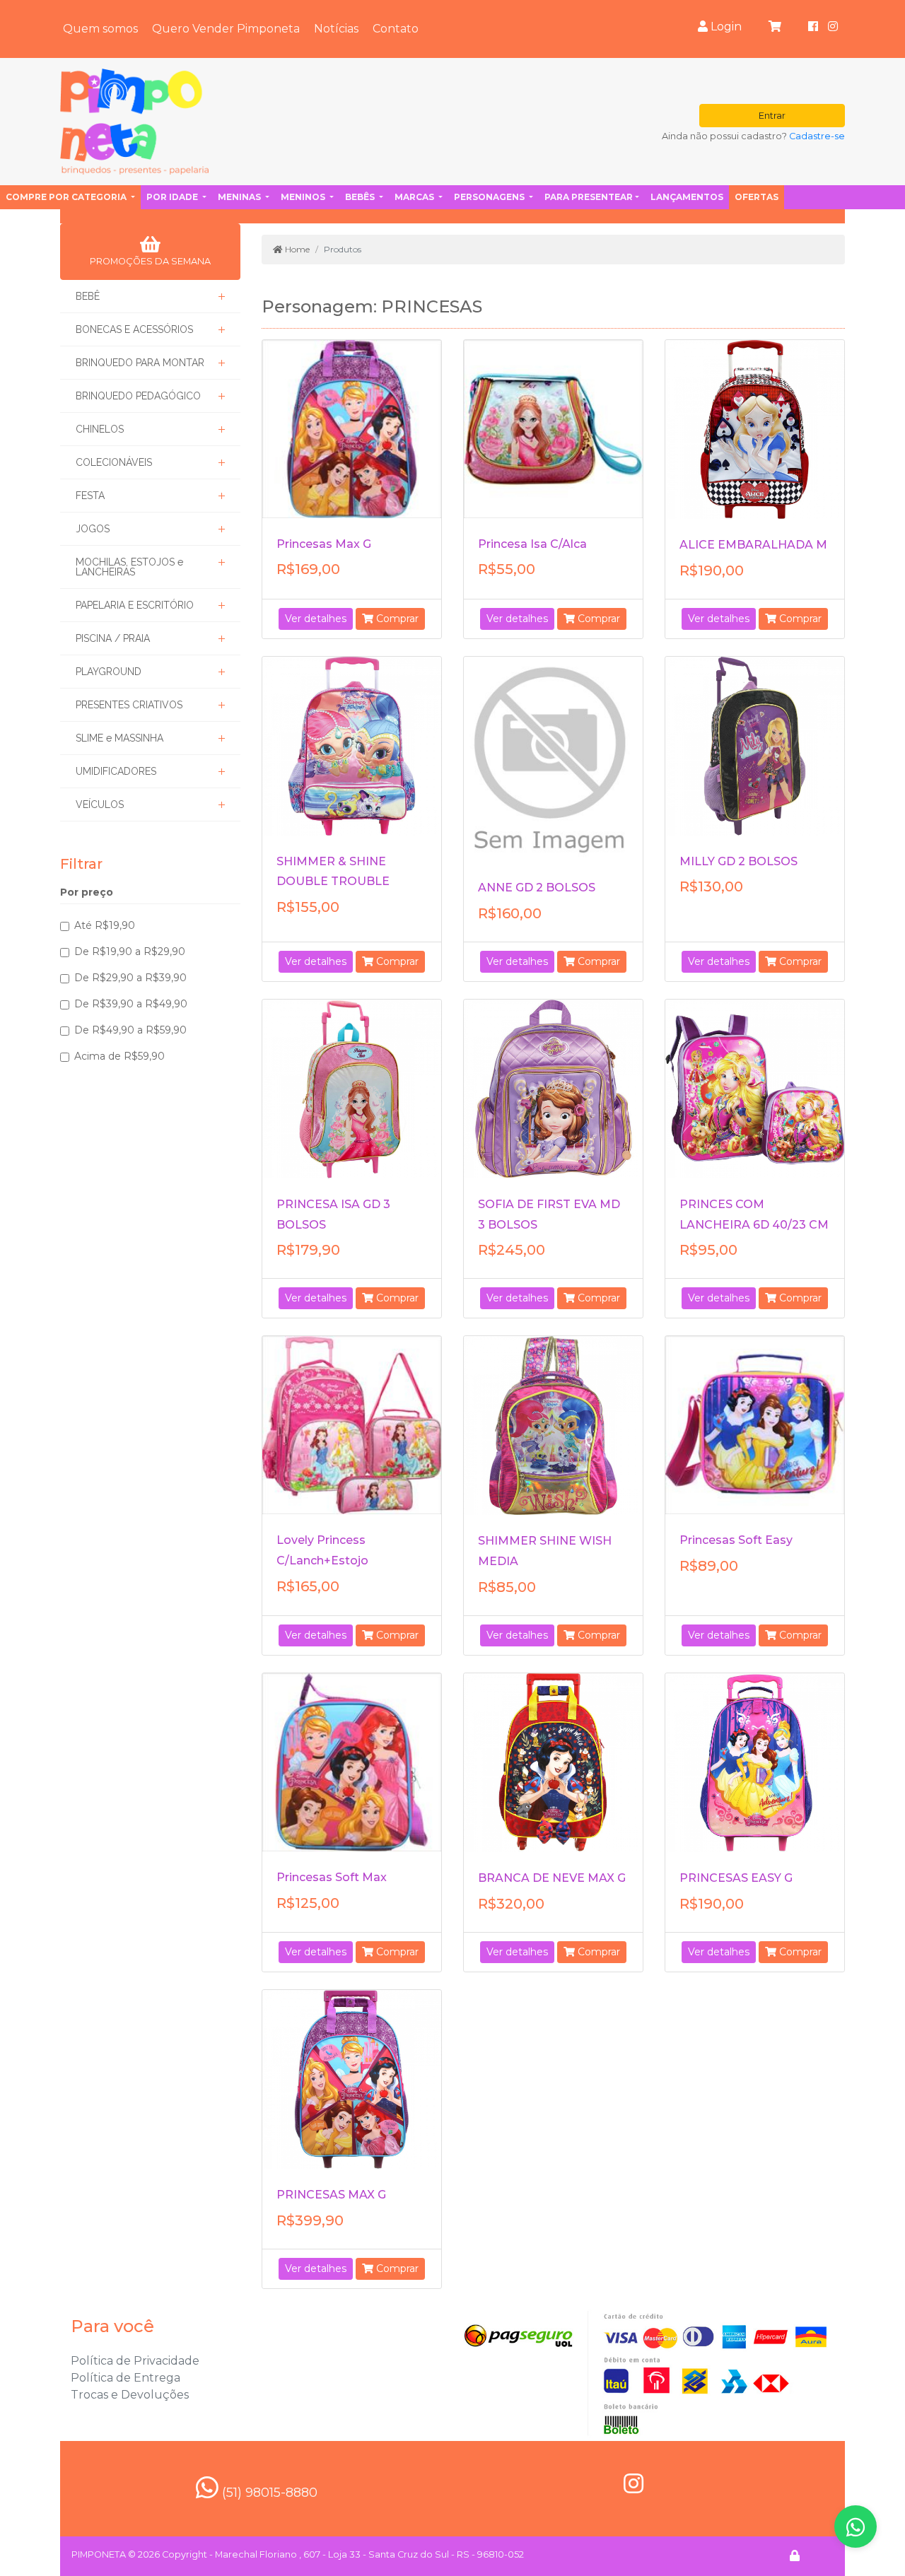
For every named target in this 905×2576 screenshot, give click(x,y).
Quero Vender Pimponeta (226, 29)
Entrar (772, 116)
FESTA (90, 496)
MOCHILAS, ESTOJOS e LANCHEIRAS (129, 567)
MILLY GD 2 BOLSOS (738, 861)
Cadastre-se (817, 136)
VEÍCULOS (100, 804)
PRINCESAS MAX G (331, 2195)
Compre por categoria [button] (67, 197)
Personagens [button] (490, 197)
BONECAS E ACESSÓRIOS (134, 329)
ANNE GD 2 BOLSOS (537, 888)
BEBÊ (88, 296)
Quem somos (100, 29)
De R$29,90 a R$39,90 (130, 978)
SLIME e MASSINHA (119, 738)
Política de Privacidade (135, 2361)
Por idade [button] (173, 197)
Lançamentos (687, 197)
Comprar (396, 619)
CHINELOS (100, 429)
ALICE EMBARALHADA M (753, 545)
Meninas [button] (240, 197)
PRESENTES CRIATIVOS (129, 705)
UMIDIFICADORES (116, 771)
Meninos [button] (304, 197)
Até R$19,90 (105, 925)
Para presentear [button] (589, 197)
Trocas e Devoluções (130, 2395)
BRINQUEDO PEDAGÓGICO (138, 396)
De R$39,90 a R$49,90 (131, 1004)
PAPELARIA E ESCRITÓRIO (135, 605)
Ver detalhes (316, 619)
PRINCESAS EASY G (736, 1878)
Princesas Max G (324, 544)
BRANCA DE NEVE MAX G (552, 1878)
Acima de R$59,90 (119, 1056)
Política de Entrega (125, 2378)
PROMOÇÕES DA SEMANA (150, 261)
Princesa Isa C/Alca (532, 544)
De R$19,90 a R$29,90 (130, 952)
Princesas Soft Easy (736, 1540)
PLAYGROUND (109, 672)
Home (296, 249)
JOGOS (93, 529)
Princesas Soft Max (332, 1877)
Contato (396, 29)
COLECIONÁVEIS (114, 462)
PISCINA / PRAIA (113, 638)
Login (725, 27)
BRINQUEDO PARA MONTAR (140, 363)
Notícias (336, 29)
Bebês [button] (361, 197)
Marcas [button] (415, 197)
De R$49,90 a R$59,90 (130, 1030)
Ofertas (757, 197)
